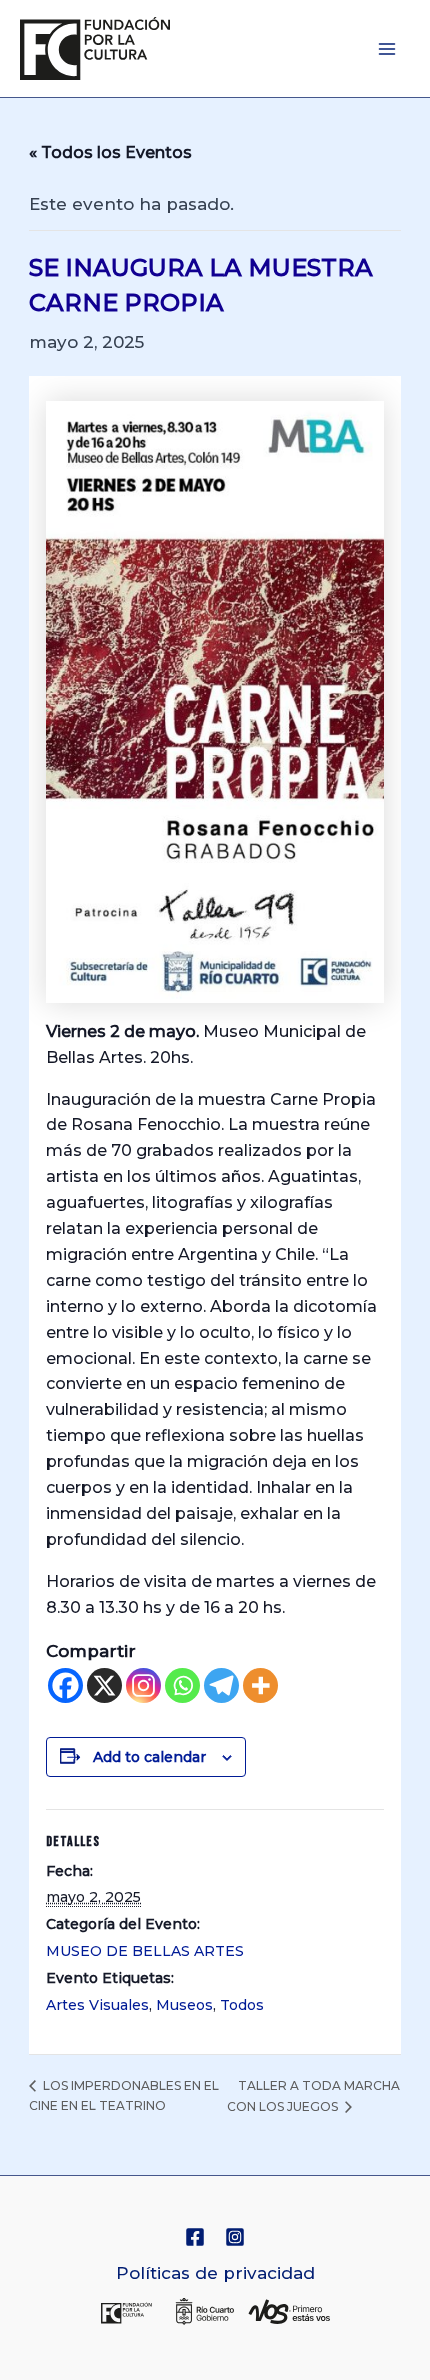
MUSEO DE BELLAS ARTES (145, 1951)
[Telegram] (221, 1685)
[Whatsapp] (182, 1685)
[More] (260, 1685)
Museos (184, 2005)
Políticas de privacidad (215, 2273)
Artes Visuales (97, 2005)
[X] (104, 1685)
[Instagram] (143, 1685)
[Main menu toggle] (388, 49)
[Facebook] (65, 1685)
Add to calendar (149, 1757)
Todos (242, 2005)
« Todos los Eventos (110, 152)
